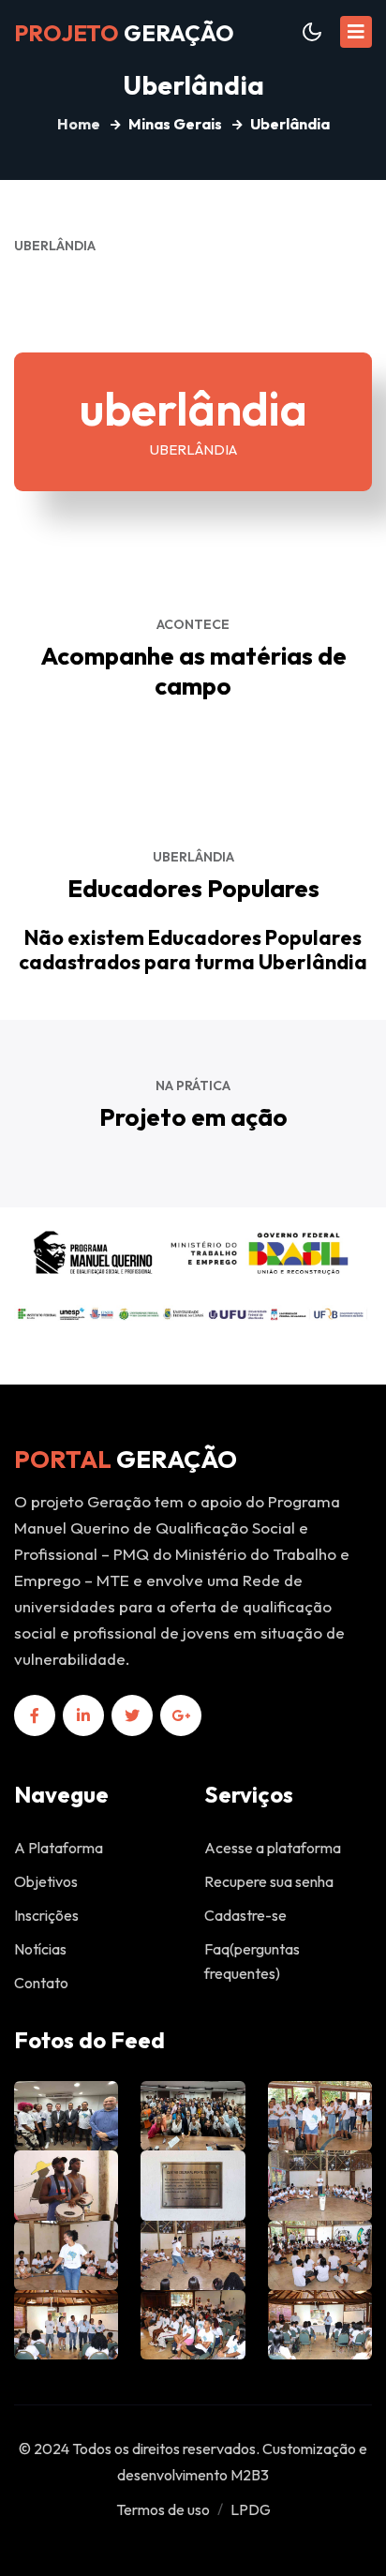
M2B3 (250, 2475)
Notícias (40, 1949)
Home (79, 124)
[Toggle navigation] (356, 32)
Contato (41, 1983)
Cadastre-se (245, 1915)
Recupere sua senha (269, 1881)
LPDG (251, 2509)
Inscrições (46, 1915)
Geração (124, 33)
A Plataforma (59, 1848)
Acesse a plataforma (273, 1848)
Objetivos (46, 1881)
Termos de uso (163, 2509)
